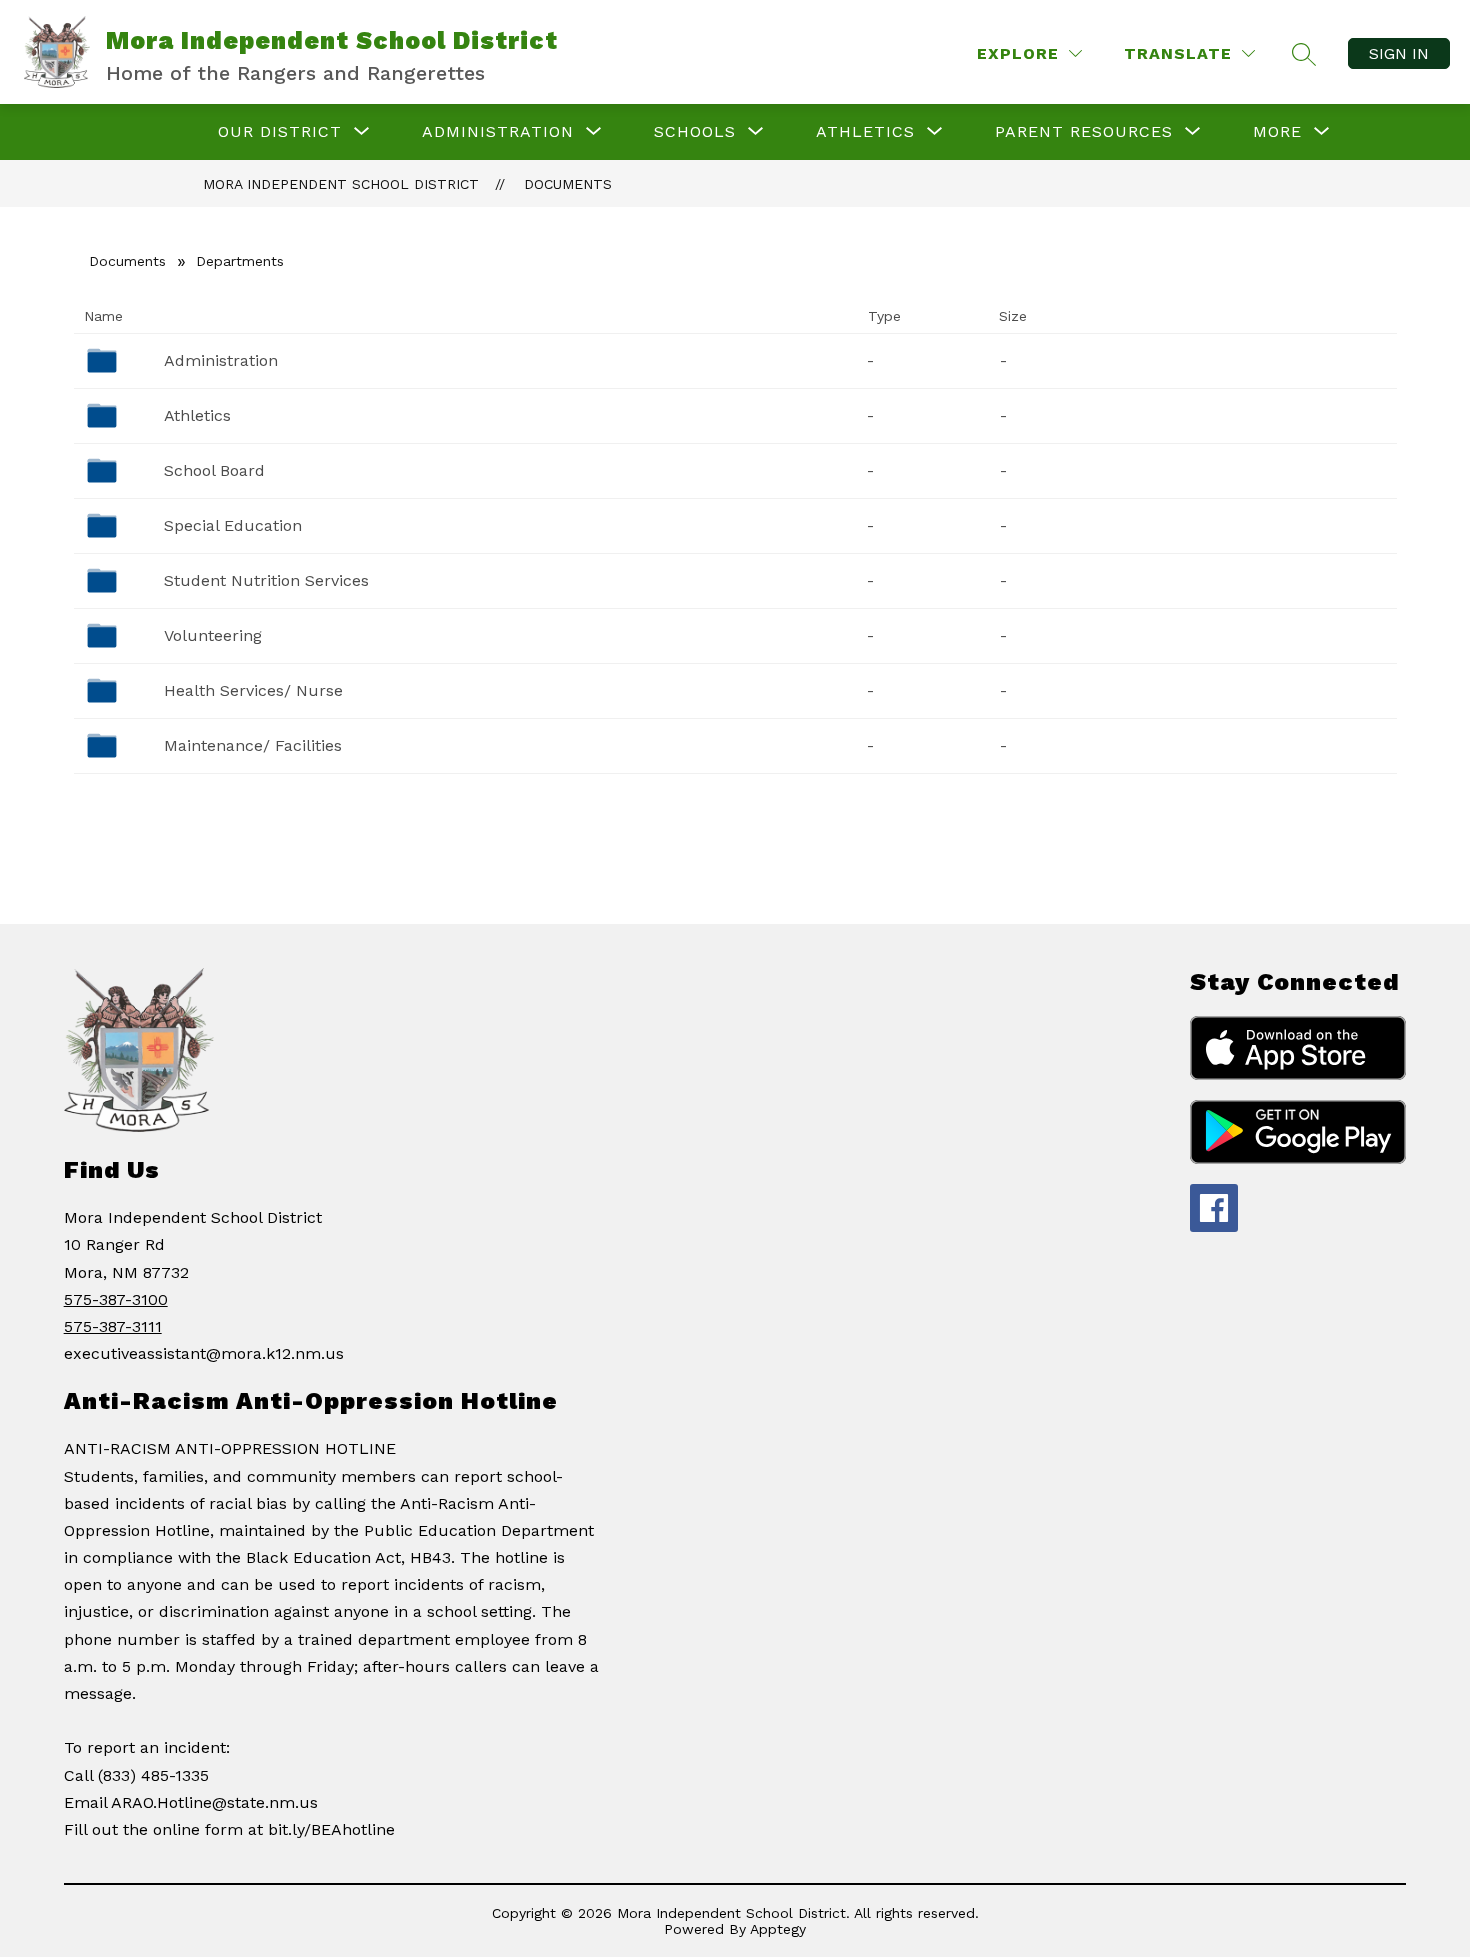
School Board (214, 470)
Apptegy (778, 1929)
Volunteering (213, 635)
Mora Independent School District (341, 184)
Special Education (233, 525)
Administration (221, 360)
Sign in (1399, 53)
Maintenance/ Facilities (253, 745)
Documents (568, 184)
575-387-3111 (113, 1326)
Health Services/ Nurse (253, 690)
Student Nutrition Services (266, 580)
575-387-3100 (116, 1299)
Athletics (197, 415)
